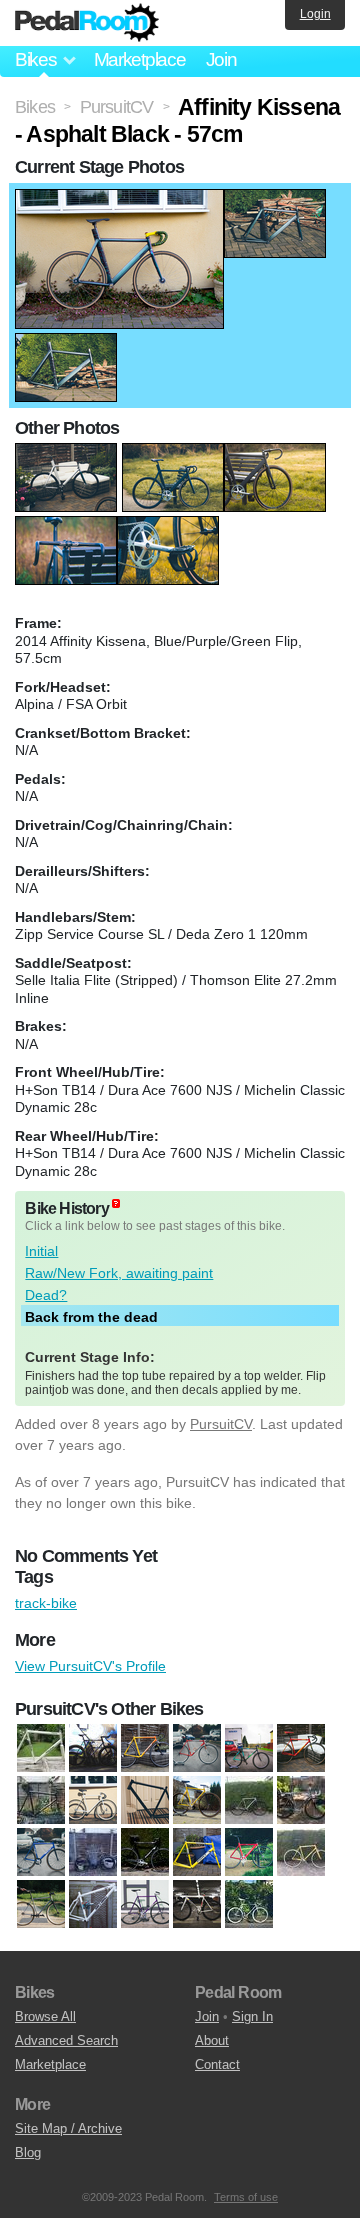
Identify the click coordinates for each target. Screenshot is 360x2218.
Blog (28, 2152)
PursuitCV (221, 1424)
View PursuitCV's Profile (90, 1666)
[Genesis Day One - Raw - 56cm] (41, 1905)
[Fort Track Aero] (249, 1853)
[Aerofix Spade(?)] (93, 1749)
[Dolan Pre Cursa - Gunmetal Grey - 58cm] (301, 1801)
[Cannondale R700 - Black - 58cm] (41, 1801)
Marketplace (140, 59)
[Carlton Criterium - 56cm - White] (93, 1801)
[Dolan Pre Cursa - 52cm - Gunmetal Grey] (249, 1801)
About (212, 2040)
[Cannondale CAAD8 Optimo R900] (197, 1749)
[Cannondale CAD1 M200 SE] (249, 1749)
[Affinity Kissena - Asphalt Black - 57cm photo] (119, 199)
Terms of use (246, 2197)
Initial (41, 1251)
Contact (217, 2064)
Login (315, 14)
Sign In (252, 2016)
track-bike (46, 1603)
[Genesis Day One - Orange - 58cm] (301, 1853)
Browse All (45, 2016)
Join (221, 59)
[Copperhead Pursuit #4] (197, 1801)
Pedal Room (87, 23)
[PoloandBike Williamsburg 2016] (197, 1905)
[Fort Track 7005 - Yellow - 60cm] (197, 1853)
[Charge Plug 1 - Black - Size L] (145, 1801)
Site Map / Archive (68, 2128)
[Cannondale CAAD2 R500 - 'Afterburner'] (145, 1749)
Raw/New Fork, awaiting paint (119, 1273)
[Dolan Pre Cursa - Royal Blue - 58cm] (41, 1853)
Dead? (46, 1295)
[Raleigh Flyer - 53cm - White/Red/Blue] (249, 1905)
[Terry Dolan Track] (41, 1749)
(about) (116, 1203)
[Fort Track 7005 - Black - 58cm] (145, 1853)
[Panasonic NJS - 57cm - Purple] (145, 1905)
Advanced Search (66, 2040)
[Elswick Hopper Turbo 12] (93, 1853)
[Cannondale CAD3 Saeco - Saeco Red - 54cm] (301, 1749)
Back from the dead (91, 1317)
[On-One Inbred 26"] (93, 1905)
